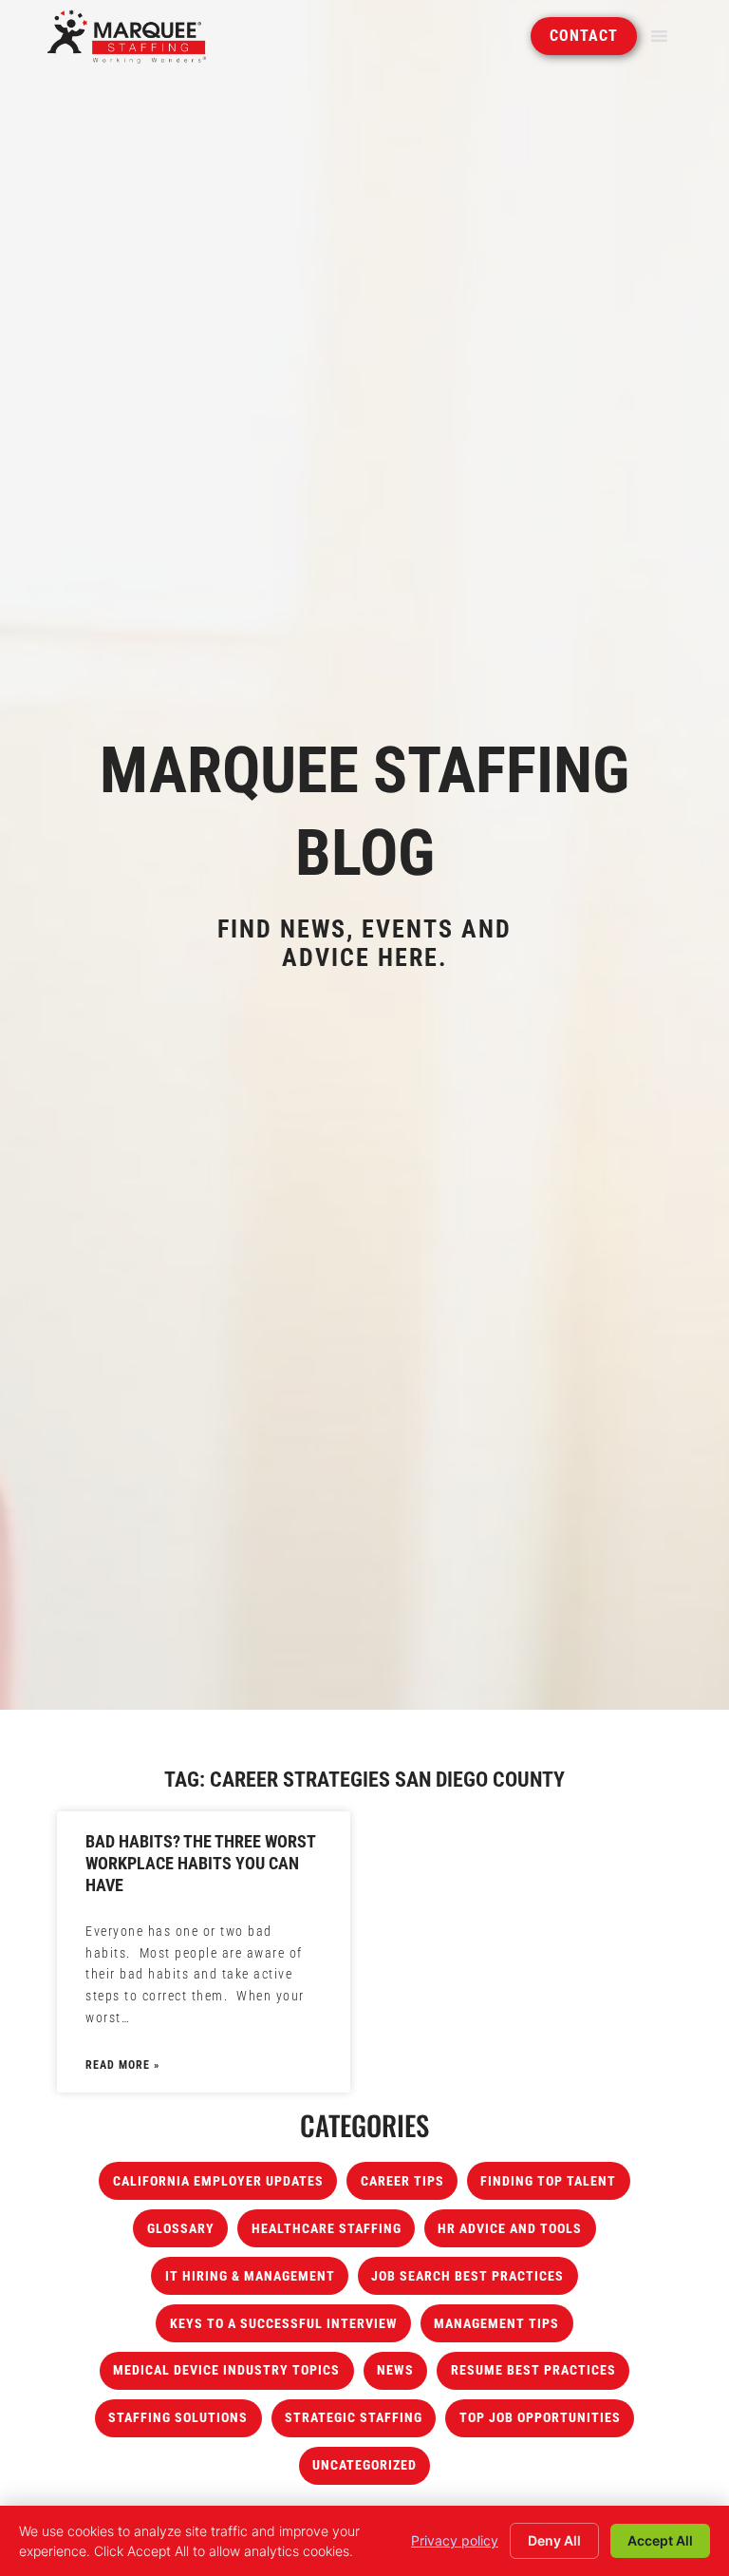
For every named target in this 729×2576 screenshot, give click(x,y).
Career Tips (402, 2181)
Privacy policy (455, 2540)
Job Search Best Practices (467, 2276)
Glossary (181, 2229)
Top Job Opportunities (540, 2418)
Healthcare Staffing (327, 2229)
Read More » (122, 2065)
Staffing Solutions (178, 2418)
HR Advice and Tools (510, 2229)
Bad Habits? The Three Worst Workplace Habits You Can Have (200, 1864)
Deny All (554, 2540)
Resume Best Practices (533, 2370)
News (395, 2370)
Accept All (660, 2540)
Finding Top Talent (548, 2181)
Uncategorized (364, 2465)
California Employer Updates (218, 2181)
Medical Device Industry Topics (226, 2370)
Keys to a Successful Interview (284, 2324)
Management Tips (496, 2324)
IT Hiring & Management (250, 2276)
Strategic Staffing (354, 2418)
